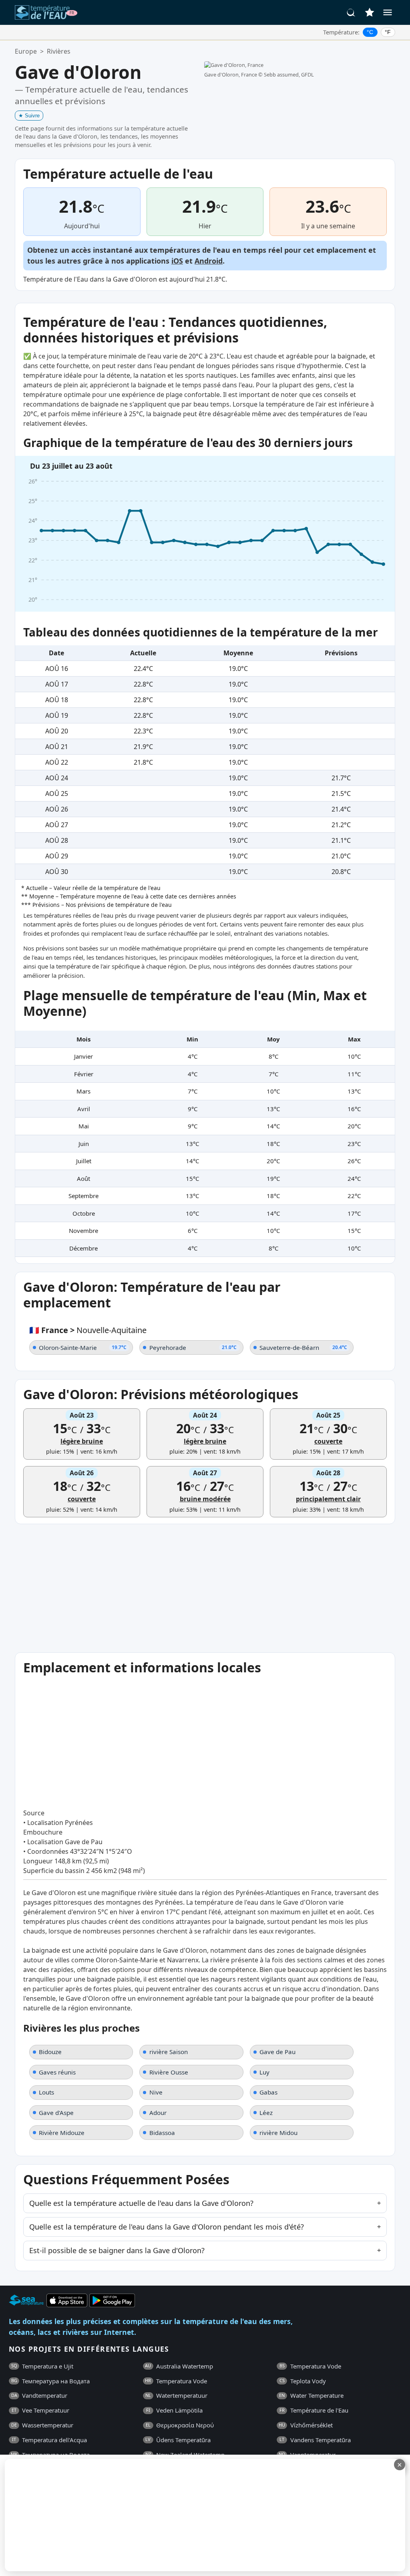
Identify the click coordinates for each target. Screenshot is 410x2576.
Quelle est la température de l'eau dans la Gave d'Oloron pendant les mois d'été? (167, 2227)
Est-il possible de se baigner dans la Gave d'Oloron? (117, 2250)
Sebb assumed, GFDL (289, 75)
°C (370, 32)
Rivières (59, 51)
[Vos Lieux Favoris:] (370, 12)
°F (388, 32)
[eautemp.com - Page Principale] (46, 12)
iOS (177, 261)
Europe (26, 51)
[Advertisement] (195, 2515)
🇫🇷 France (49, 1330)
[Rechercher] (351, 12)
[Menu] (388, 12)
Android (209, 261)
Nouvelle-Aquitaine (112, 1330)
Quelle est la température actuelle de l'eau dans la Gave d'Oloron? (141, 2203)
